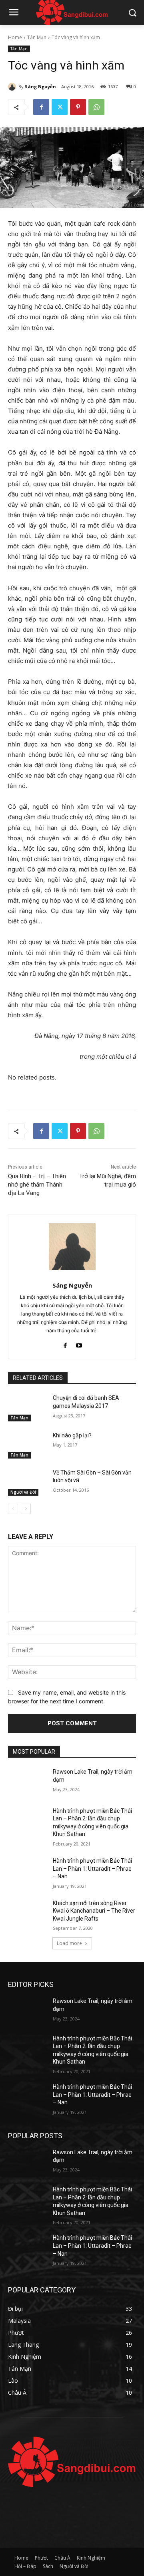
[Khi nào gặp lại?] (27, 1445)
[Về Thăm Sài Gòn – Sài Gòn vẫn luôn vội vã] (27, 1482)
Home (15, 37)
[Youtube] (79, 1343)
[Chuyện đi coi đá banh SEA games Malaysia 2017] (27, 1408)
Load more (69, 1943)
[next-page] (26, 1509)
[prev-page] (13, 1509)
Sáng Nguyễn (40, 86)
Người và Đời (23, 1492)
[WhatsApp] (96, 107)
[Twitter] (60, 107)
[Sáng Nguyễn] (13, 87)
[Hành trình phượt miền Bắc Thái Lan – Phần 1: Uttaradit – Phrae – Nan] (27, 1870)
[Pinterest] (78, 107)
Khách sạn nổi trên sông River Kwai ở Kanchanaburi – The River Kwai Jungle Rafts (94, 1911)
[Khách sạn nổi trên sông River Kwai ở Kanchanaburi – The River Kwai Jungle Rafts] (27, 1913)
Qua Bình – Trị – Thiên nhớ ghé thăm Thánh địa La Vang (37, 1185)
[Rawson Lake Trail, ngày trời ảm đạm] (27, 1781)
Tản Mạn (37, 37)
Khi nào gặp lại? (72, 1435)
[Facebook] (41, 107)
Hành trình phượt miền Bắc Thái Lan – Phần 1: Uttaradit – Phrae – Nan (92, 1868)
